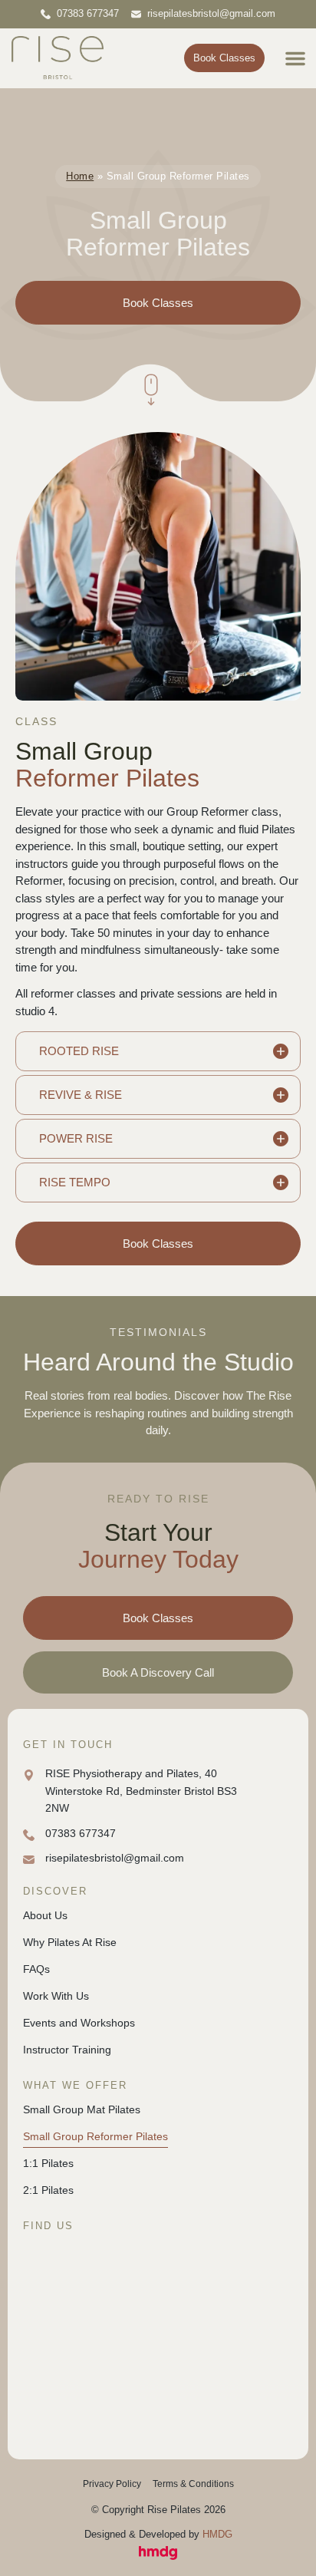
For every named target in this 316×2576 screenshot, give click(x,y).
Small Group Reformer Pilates (95, 2136)
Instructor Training (67, 2050)
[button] (295, 58)
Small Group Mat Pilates (82, 2109)
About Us (45, 1915)
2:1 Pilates (48, 2190)
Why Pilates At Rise (70, 1942)
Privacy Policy (112, 2484)
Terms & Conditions (193, 2484)
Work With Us (56, 1996)
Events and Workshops (79, 2023)
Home (80, 176)
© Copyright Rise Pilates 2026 (158, 2510)
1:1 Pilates (48, 2163)
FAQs (36, 1969)
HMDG (217, 2534)
